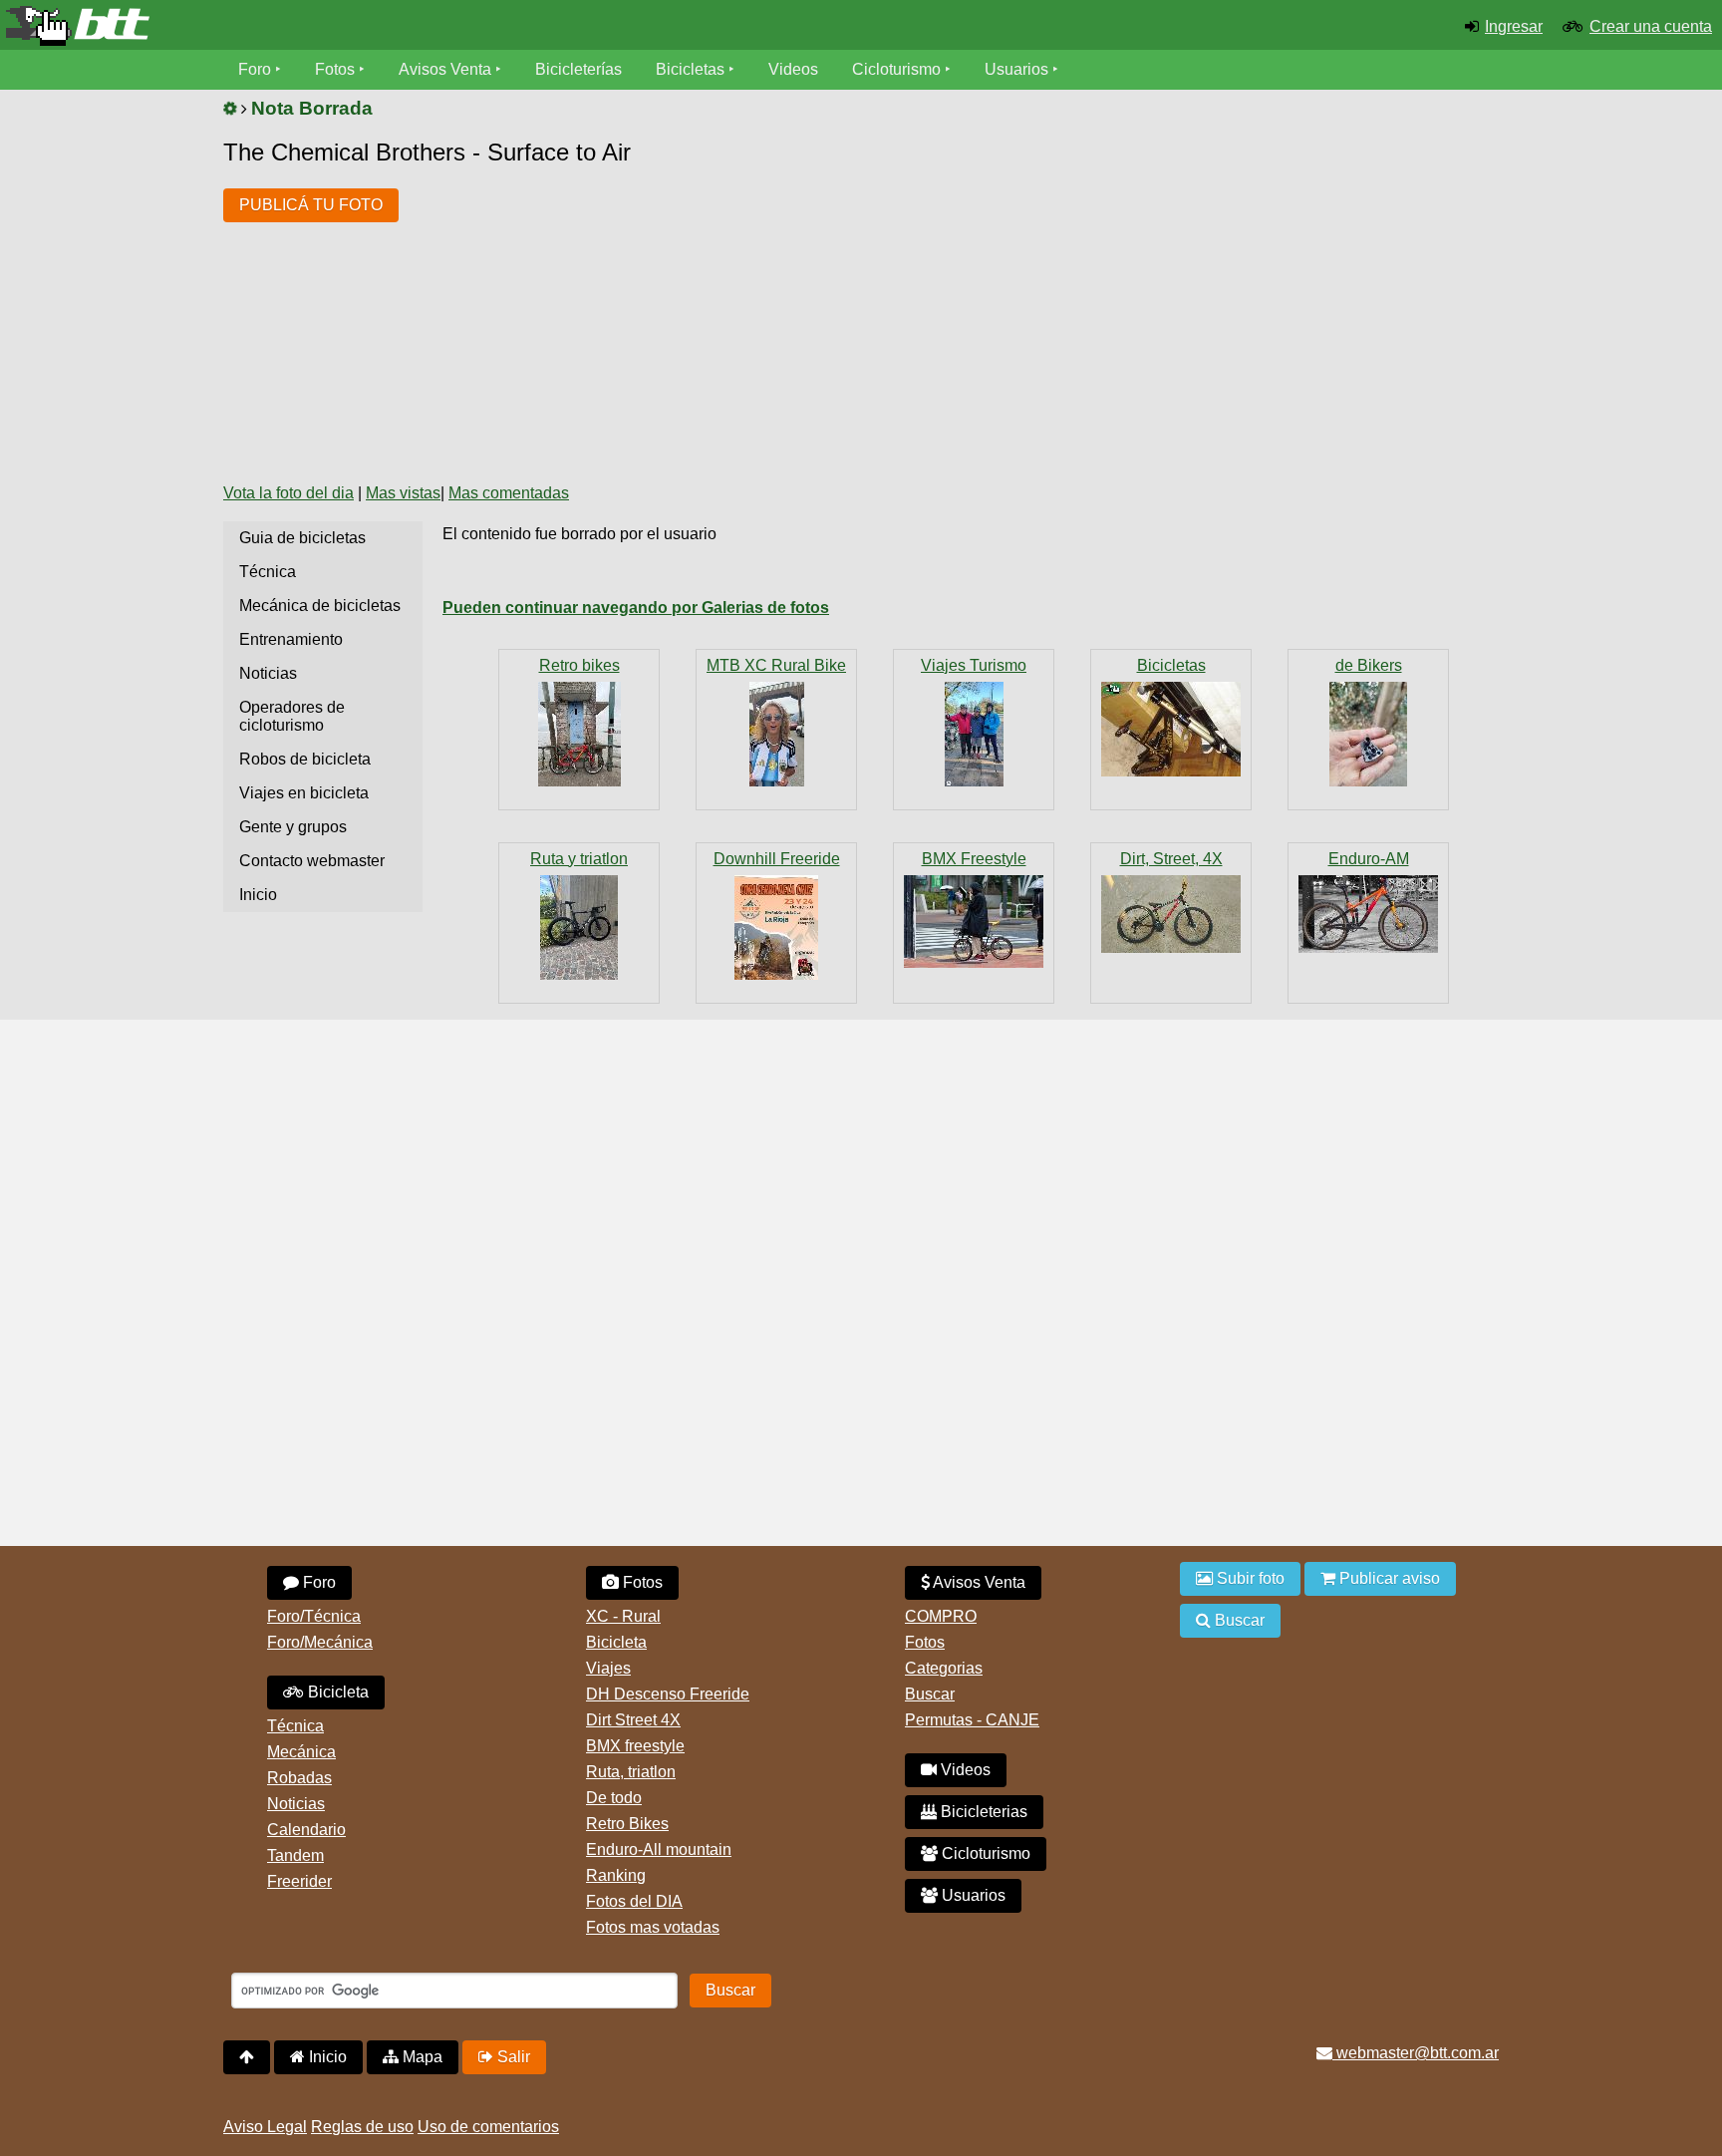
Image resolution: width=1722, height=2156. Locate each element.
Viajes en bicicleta (304, 793)
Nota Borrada (312, 108)
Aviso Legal (265, 2127)
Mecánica (301, 1752)
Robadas (299, 1778)
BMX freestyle (635, 1746)
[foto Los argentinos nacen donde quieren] (776, 734)
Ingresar (1514, 26)
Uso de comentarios (488, 2127)
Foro (255, 69)
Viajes (608, 1668)
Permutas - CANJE (972, 1720)
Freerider (299, 1881)
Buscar (930, 1694)
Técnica (268, 572)
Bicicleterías (578, 69)
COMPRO (941, 1616)
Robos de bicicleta (305, 759)
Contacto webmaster (312, 861)
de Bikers (1369, 665)
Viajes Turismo (974, 665)
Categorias (944, 1668)
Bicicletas (692, 69)
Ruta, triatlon (631, 1772)
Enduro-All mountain (659, 1849)
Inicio (258, 895)
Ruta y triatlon (579, 859)
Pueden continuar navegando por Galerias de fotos (636, 608)
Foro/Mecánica (320, 1642)
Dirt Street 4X (633, 1720)
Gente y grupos (293, 827)
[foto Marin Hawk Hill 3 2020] (1368, 914)
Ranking (616, 1875)
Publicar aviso (1388, 1578)
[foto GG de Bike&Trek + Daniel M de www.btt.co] (974, 734)
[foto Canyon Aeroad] (579, 927)
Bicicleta (336, 1692)
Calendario (306, 1830)
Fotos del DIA (634, 1901)
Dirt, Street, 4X (1171, 859)
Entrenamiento (291, 639)
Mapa (421, 2057)
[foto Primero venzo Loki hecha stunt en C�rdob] (1171, 914)
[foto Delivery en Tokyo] (974, 922)
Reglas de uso (362, 2127)
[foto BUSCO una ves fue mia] (1171, 729)
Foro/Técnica (314, 1616)
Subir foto (1249, 1578)
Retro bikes (579, 665)
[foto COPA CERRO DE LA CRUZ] (776, 927)
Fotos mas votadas (653, 1927)
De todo (614, 1798)
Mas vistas (403, 493)
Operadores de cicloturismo (292, 716)
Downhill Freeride (777, 859)
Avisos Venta (445, 69)
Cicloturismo (896, 69)
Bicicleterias (982, 1812)
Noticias (268, 673)
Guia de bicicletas (302, 538)
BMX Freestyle (974, 859)
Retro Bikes (627, 1824)
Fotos (335, 69)
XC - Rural (623, 1616)
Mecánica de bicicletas (320, 606)
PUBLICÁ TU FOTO (311, 205)
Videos (793, 69)
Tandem (295, 1855)
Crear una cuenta (1651, 26)
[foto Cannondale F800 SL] (579, 734)
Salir (512, 2057)
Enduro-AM (1369, 859)
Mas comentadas (509, 493)
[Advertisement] (777, 317)
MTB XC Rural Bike (776, 665)
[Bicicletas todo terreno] (287, 26)
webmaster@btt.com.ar (1416, 2053)
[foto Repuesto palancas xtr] (1368, 734)
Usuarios (1016, 69)
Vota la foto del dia (288, 493)
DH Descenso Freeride (668, 1694)
